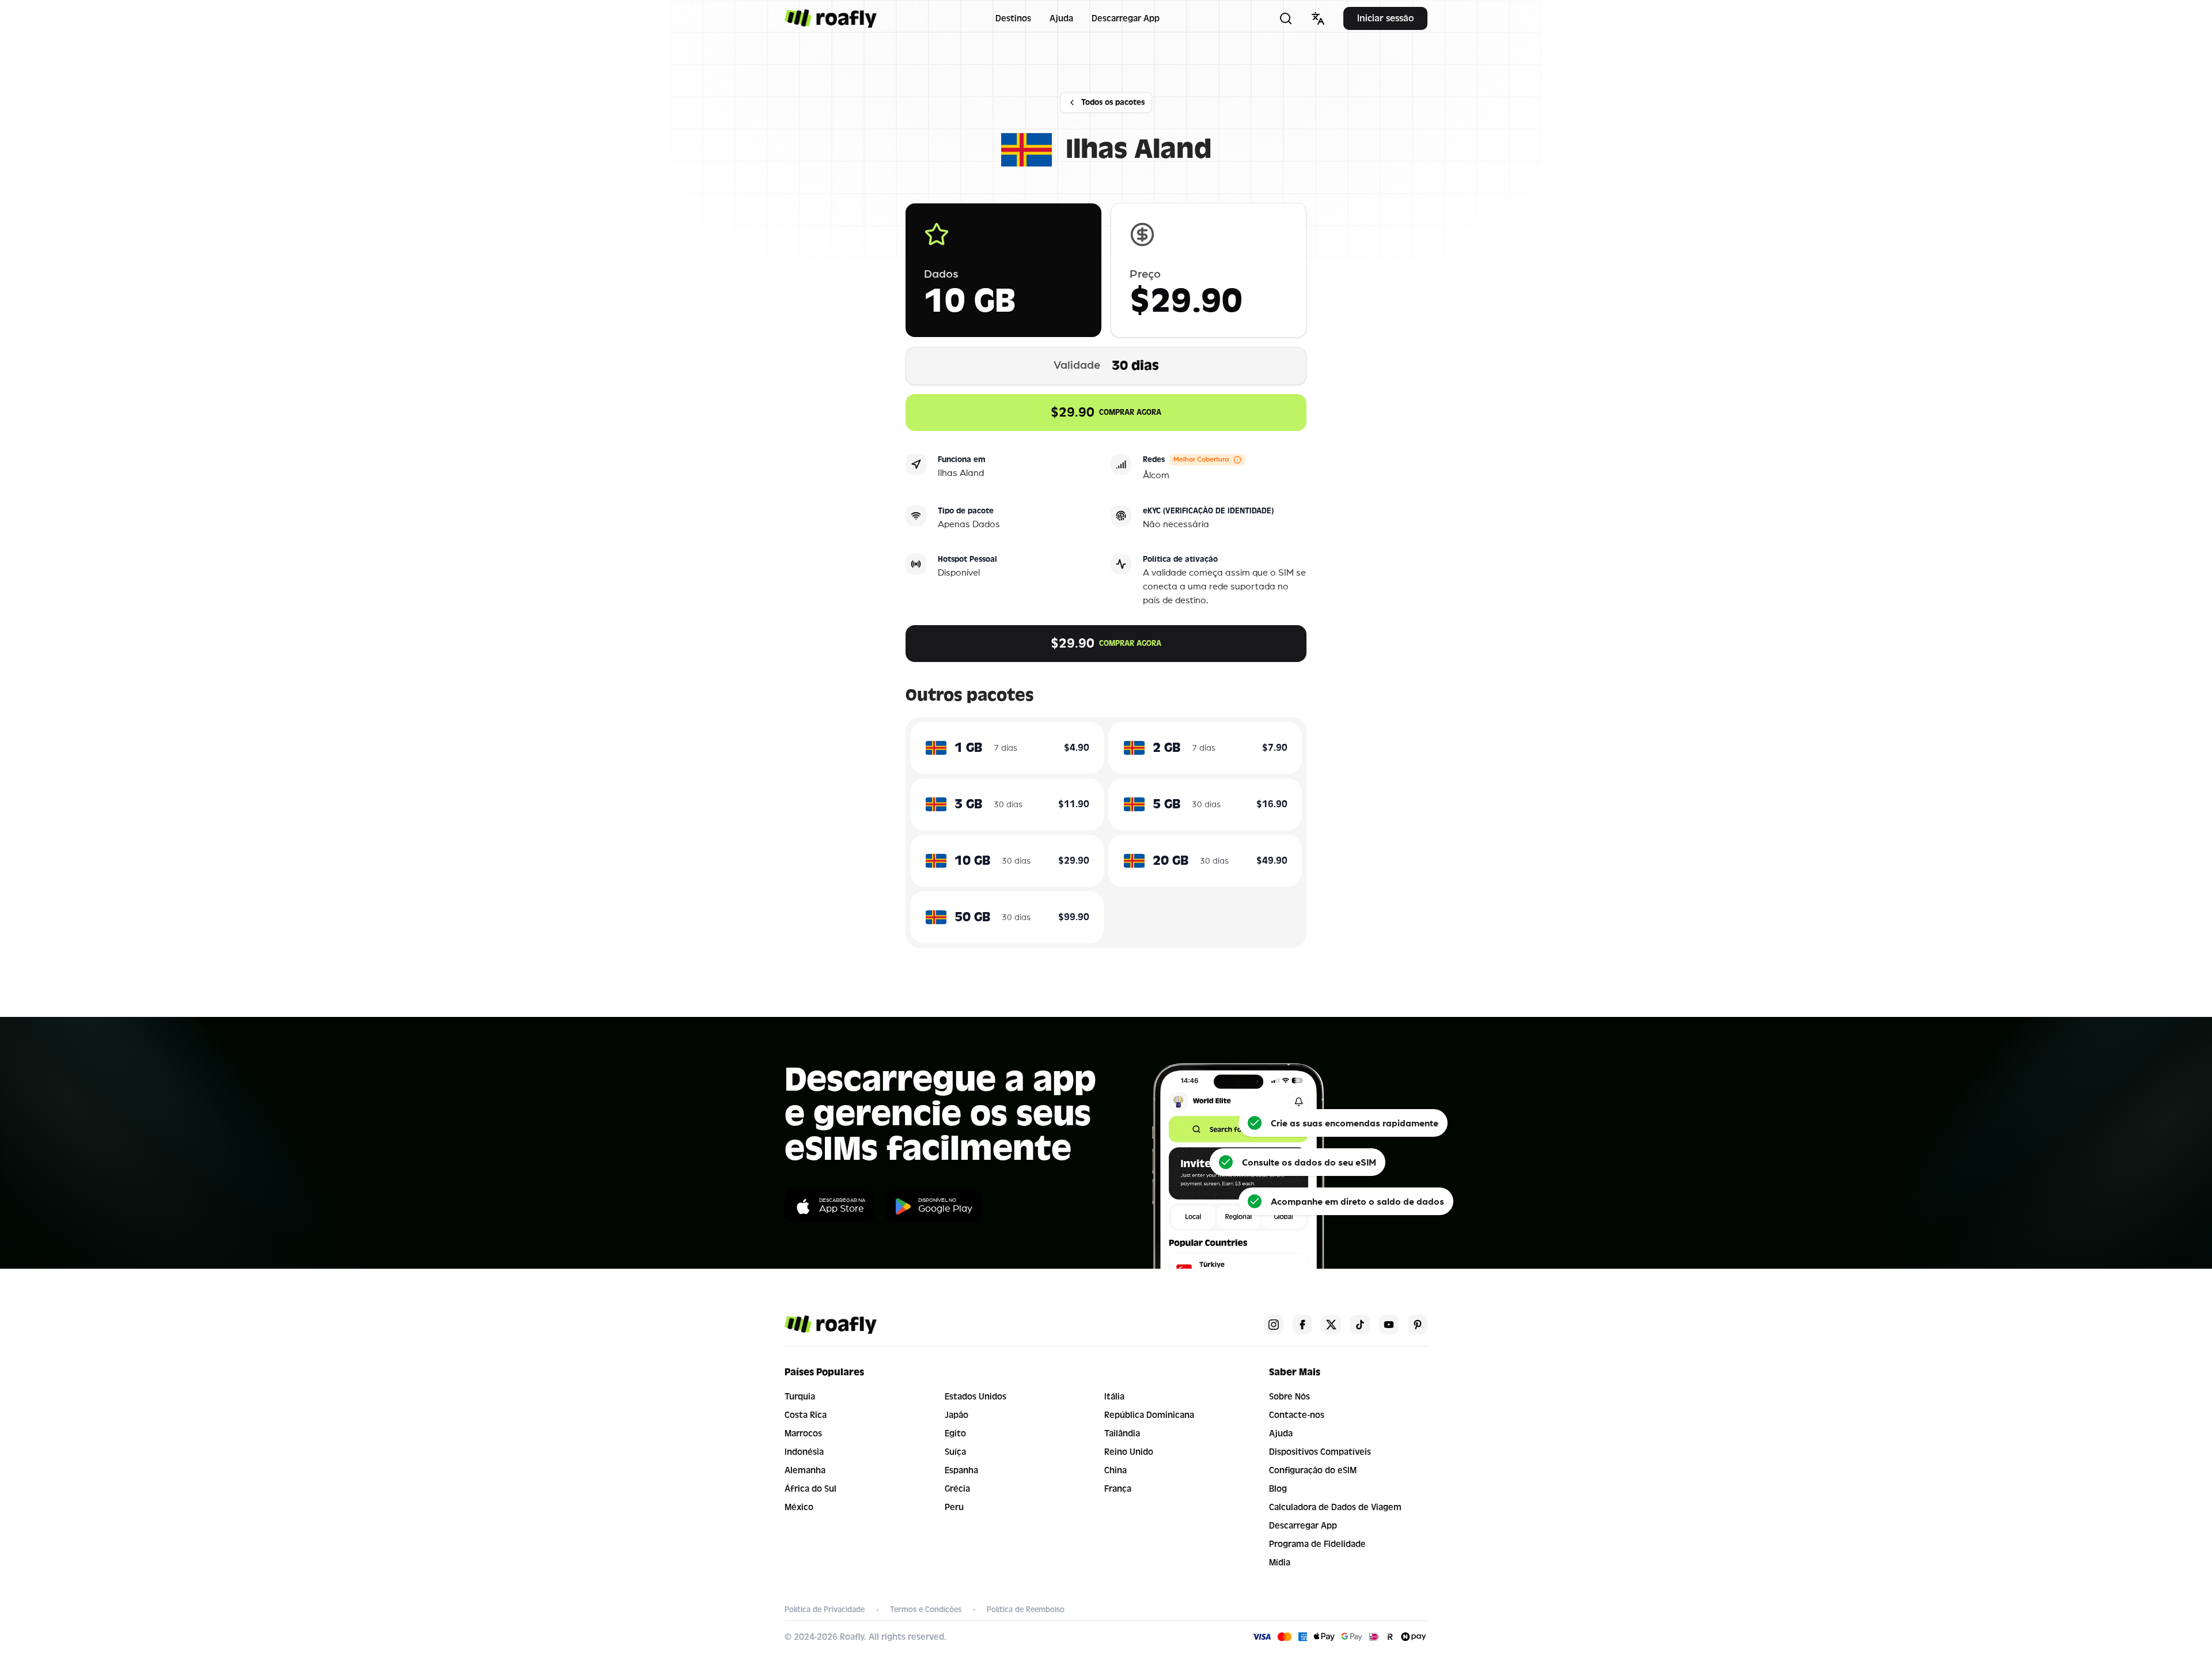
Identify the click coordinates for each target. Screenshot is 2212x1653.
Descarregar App (1126, 18)
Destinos (1013, 18)
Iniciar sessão (1385, 18)
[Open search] (1286, 18)
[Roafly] (831, 18)
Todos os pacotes (1113, 102)
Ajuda (1061, 18)
